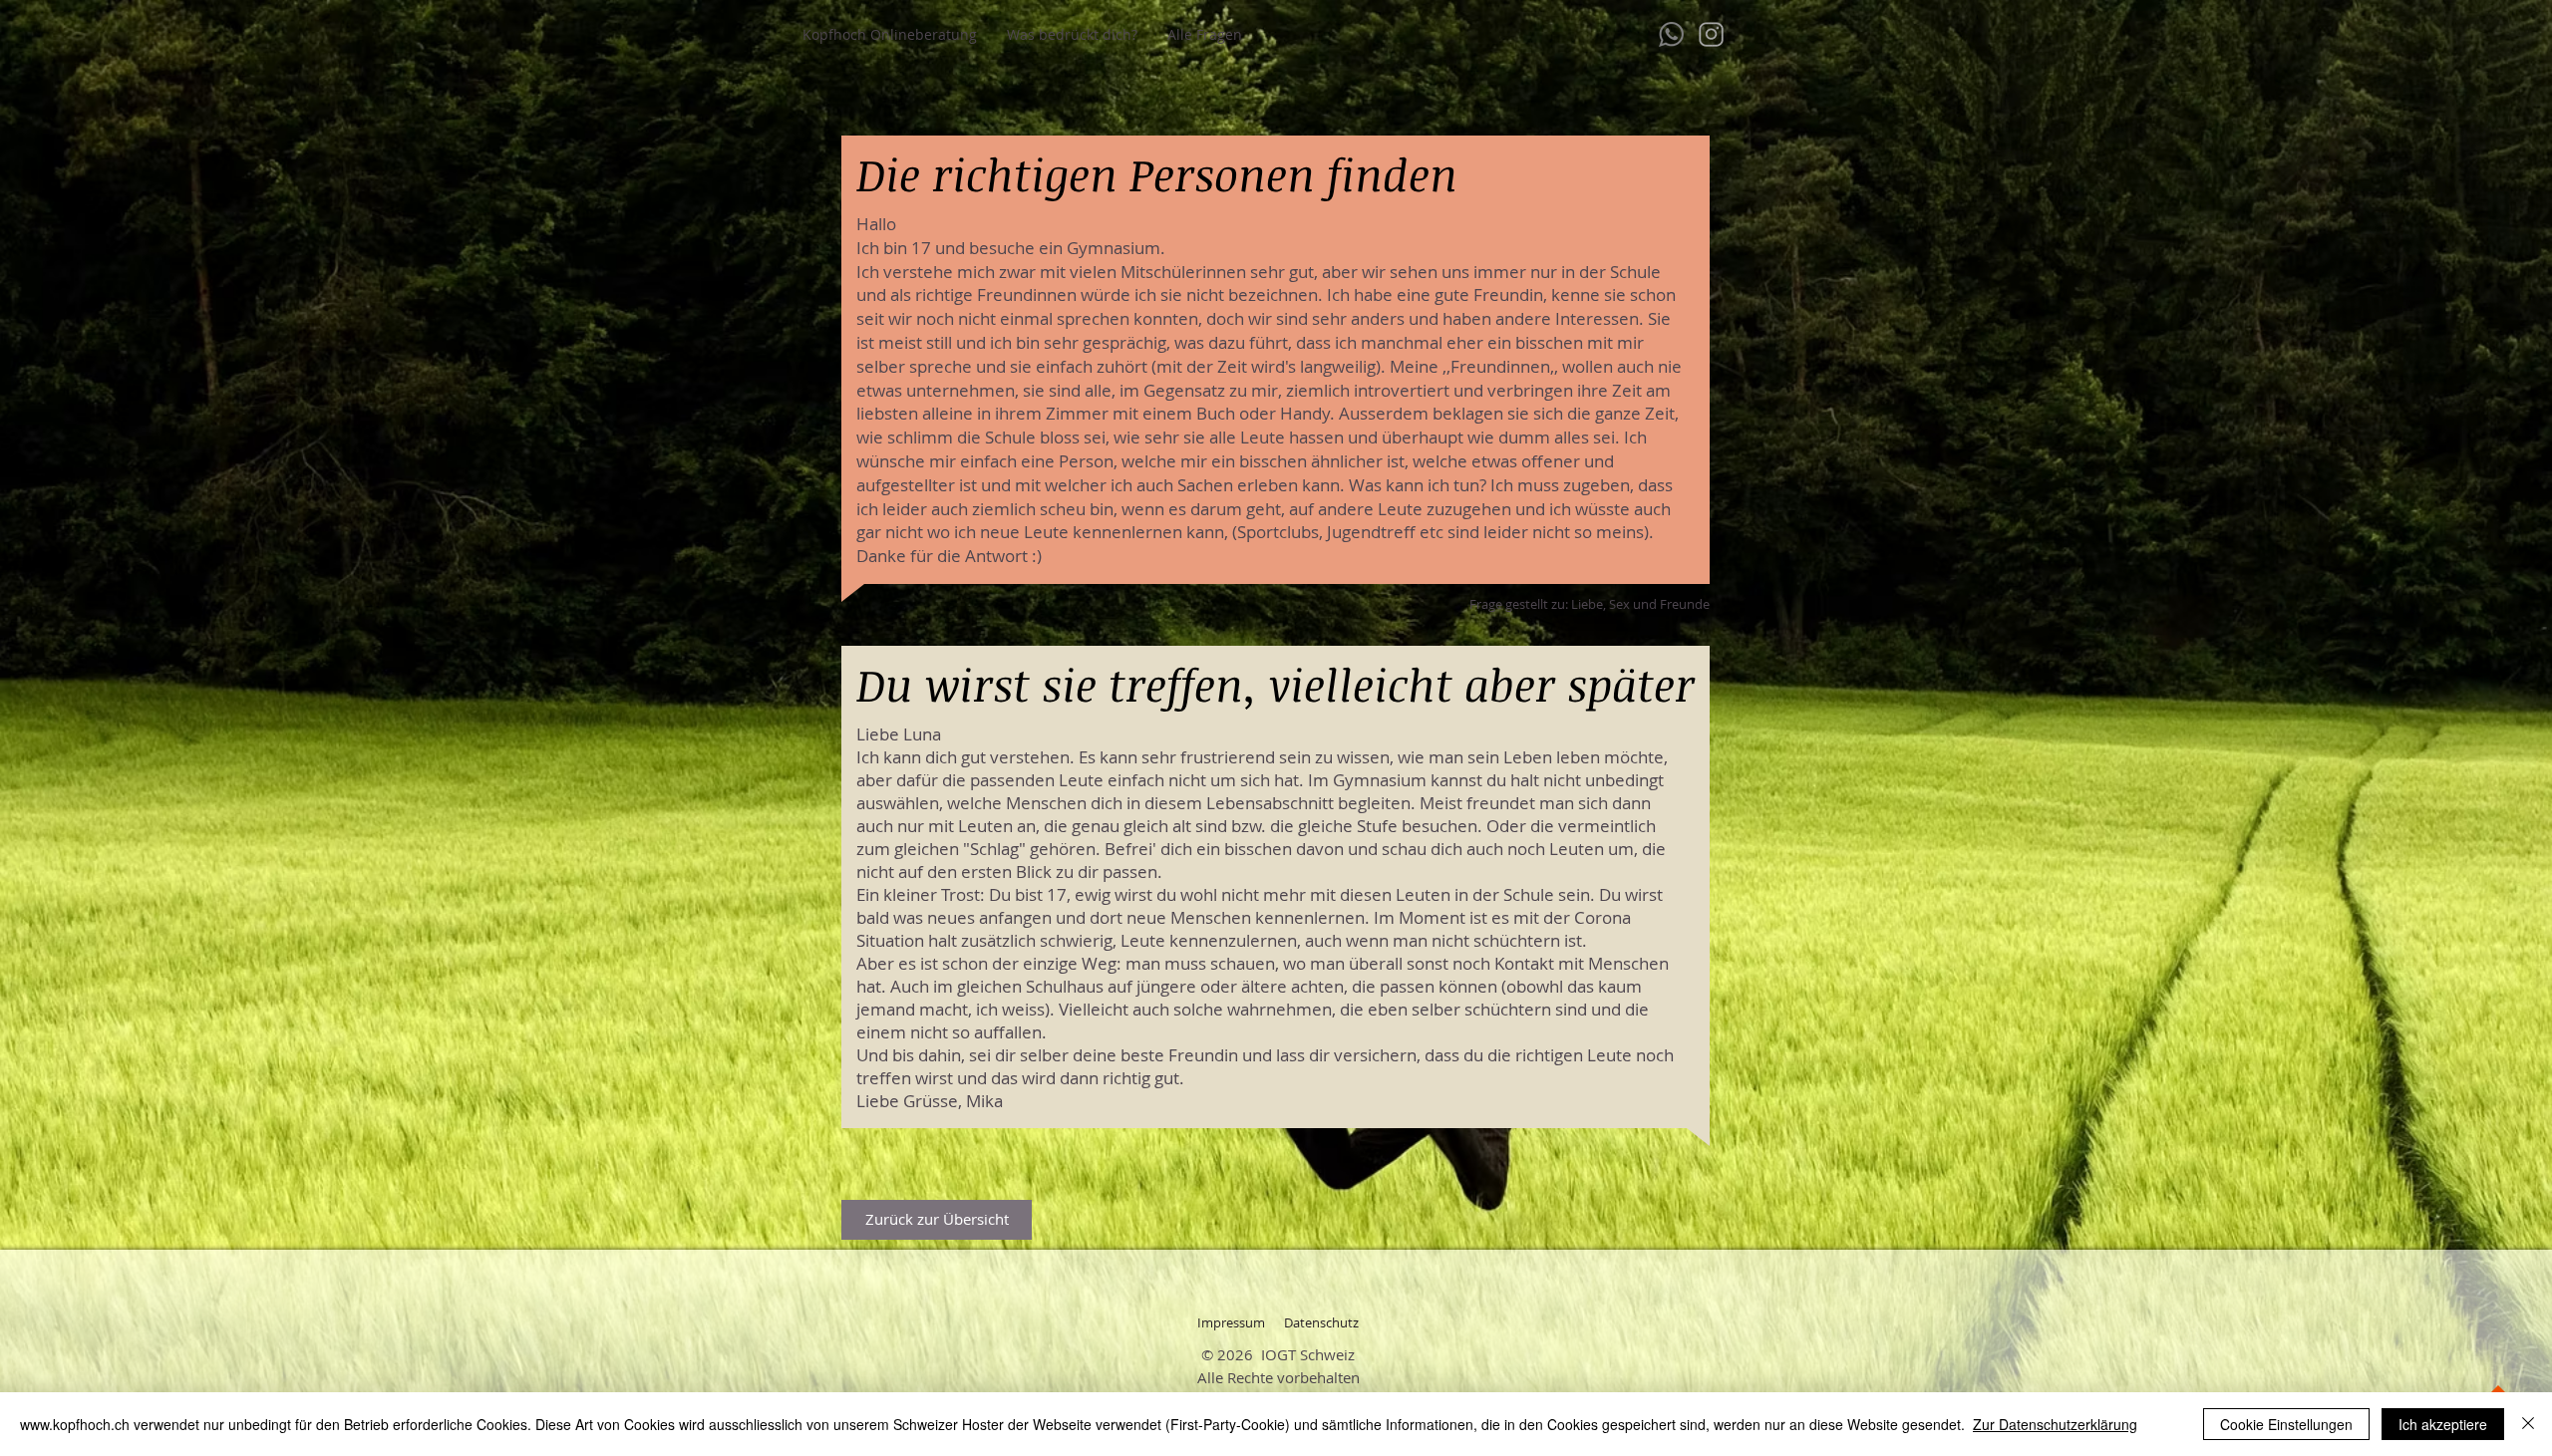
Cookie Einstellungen (2286, 1424)
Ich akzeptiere (2443, 1424)
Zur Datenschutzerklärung (2055, 1424)
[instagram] (1711, 34)
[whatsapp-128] (1671, 34)
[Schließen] (2528, 1424)
